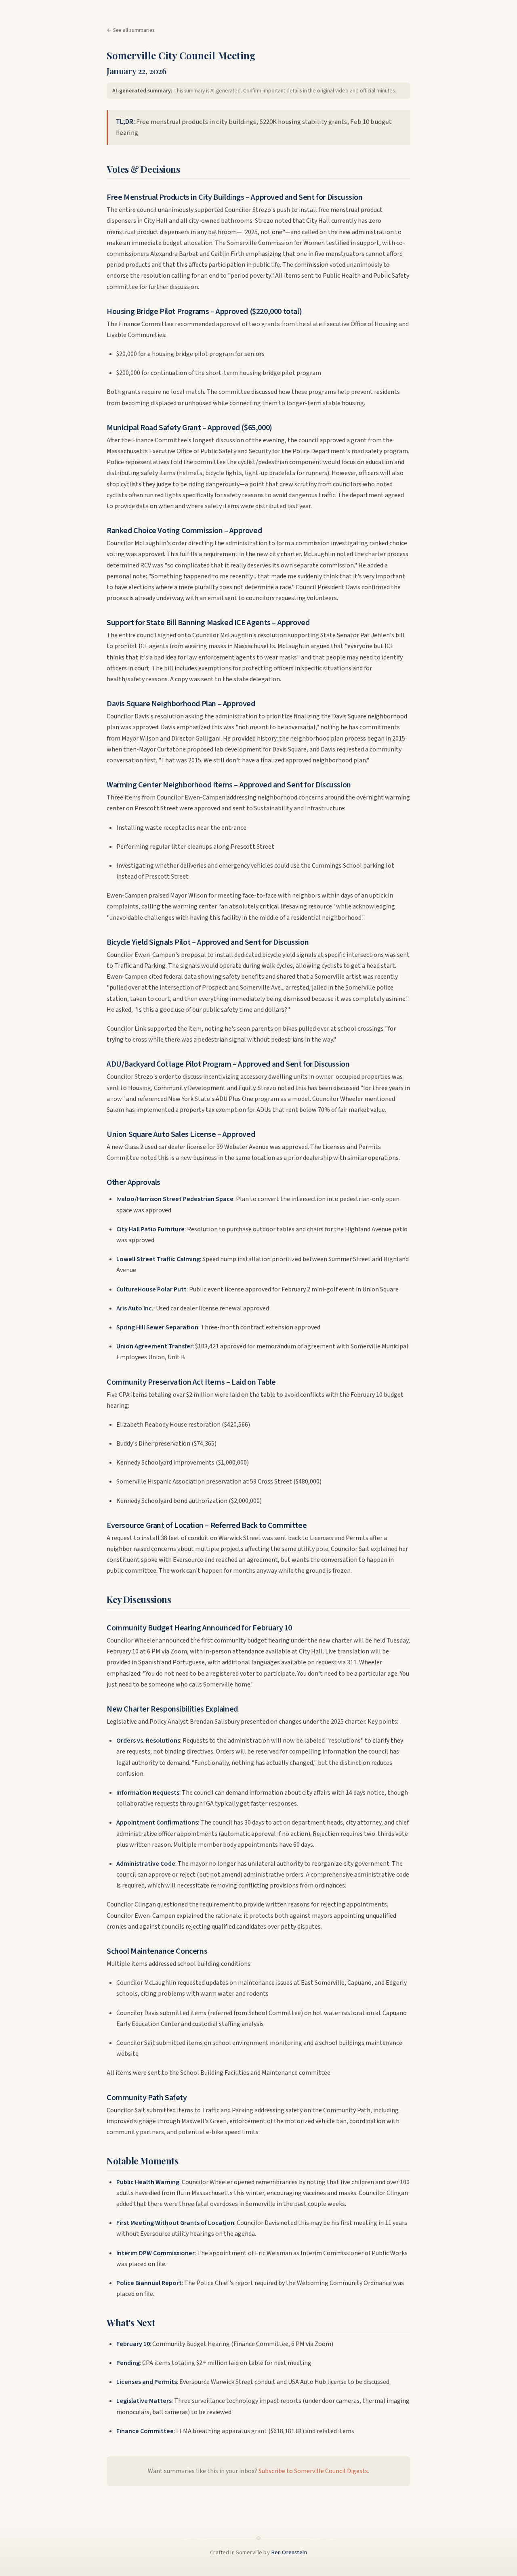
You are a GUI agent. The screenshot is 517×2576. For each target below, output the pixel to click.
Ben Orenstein (289, 2552)
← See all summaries (131, 30)
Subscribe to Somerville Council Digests (313, 2471)
